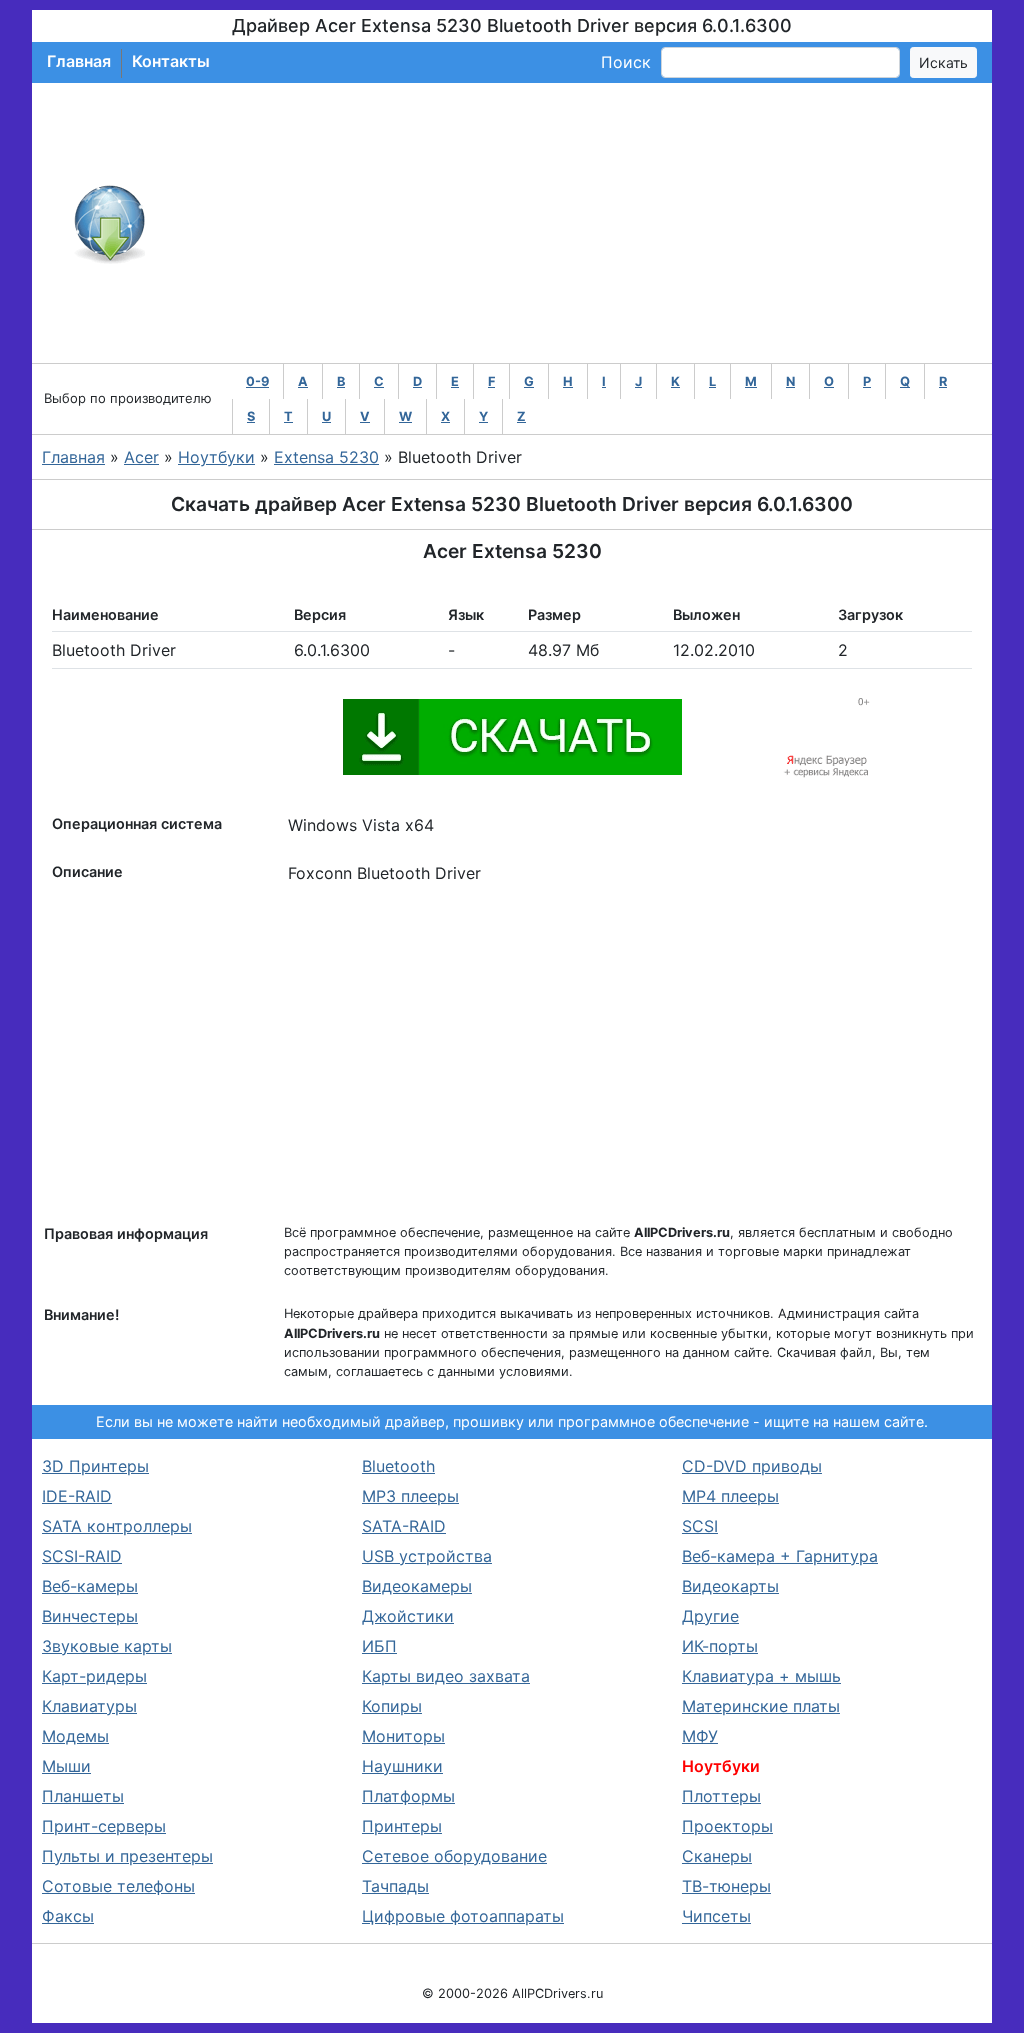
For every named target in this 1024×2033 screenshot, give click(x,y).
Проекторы (727, 1826)
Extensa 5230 (326, 457)
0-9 (257, 381)
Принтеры (402, 1826)
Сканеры (717, 1856)
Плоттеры (721, 1796)
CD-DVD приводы (752, 1466)
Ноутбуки (216, 457)
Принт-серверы (104, 1826)
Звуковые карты (107, 1646)
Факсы (68, 1916)
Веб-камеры (90, 1586)
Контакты (171, 61)
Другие (710, 1616)
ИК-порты (720, 1646)
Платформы (408, 1796)
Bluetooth (398, 1466)
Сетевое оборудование (454, 1856)
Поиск (626, 62)
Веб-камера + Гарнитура (780, 1556)
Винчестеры (90, 1616)
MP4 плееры (730, 1496)
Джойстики (408, 1616)
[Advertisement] (577, 223)
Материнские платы (761, 1706)
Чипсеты (716, 1916)
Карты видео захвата (446, 1676)
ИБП (379, 1646)
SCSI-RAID (82, 1556)
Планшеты (83, 1796)
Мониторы (403, 1736)
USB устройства (427, 1556)
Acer (141, 457)
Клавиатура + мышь (761, 1676)
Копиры (392, 1706)
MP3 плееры (410, 1496)
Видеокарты (730, 1586)
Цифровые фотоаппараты (463, 1916)
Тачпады (395, 1886)
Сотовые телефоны (118, 1886)
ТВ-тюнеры (726, 1886)
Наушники (402, 1766)
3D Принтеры (95, 1466)
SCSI (700, 1526)
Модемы (75, 1736)
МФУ (700, 1736)
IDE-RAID (77, 1496)
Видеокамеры (417, 1586)
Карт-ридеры (94, 1676)
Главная (79, 61)
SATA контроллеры (117, 1526)
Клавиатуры (89, 1706)
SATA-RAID (404, 1526)
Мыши (66, 1766)
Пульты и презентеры (127, 1856)
